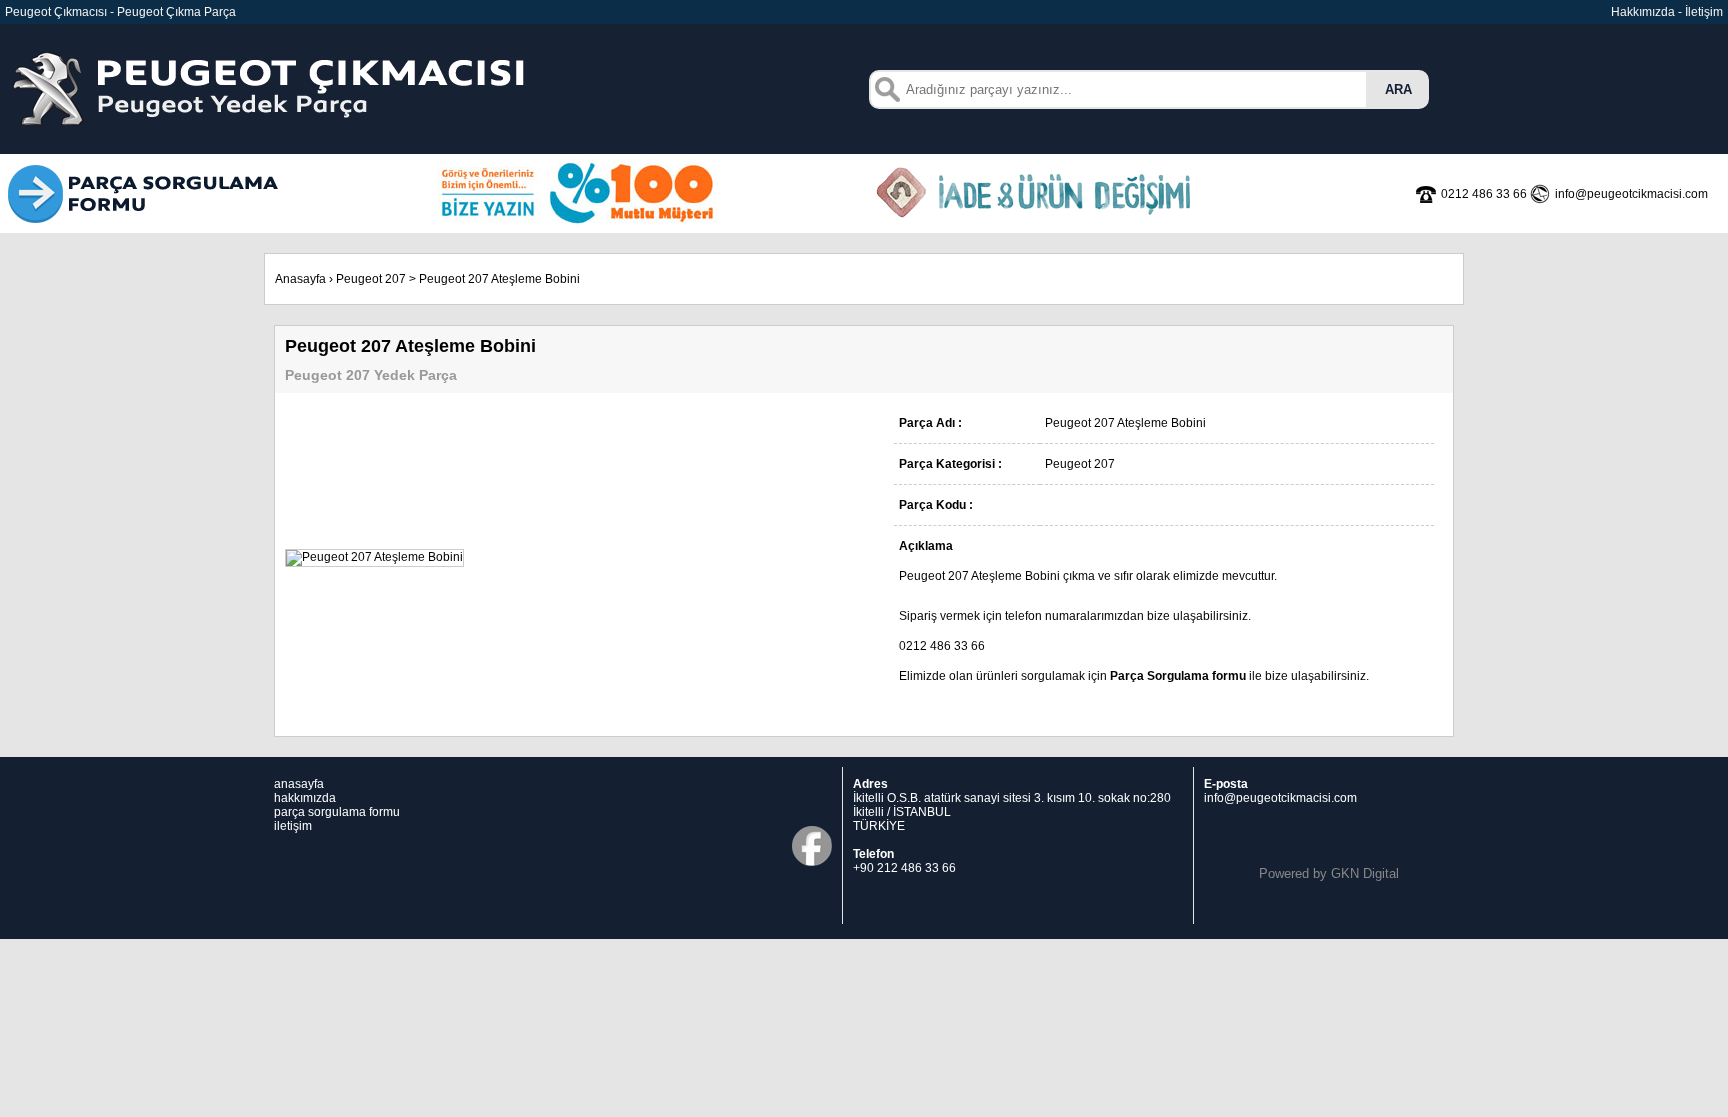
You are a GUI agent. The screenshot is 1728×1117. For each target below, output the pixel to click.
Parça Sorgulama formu (1178, 676)
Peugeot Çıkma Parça (176, 12)
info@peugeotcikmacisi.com (1280, 798)
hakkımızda (305, 798)
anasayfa (299, 784)
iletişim (293, 826)
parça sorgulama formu (337, 812)
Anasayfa (300, 279)
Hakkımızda (1643, 12)
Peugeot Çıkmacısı (56, 12)
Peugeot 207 (371, 279)
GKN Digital (1365, 873)
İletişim (1704, 12)
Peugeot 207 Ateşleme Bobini (499, 279)
